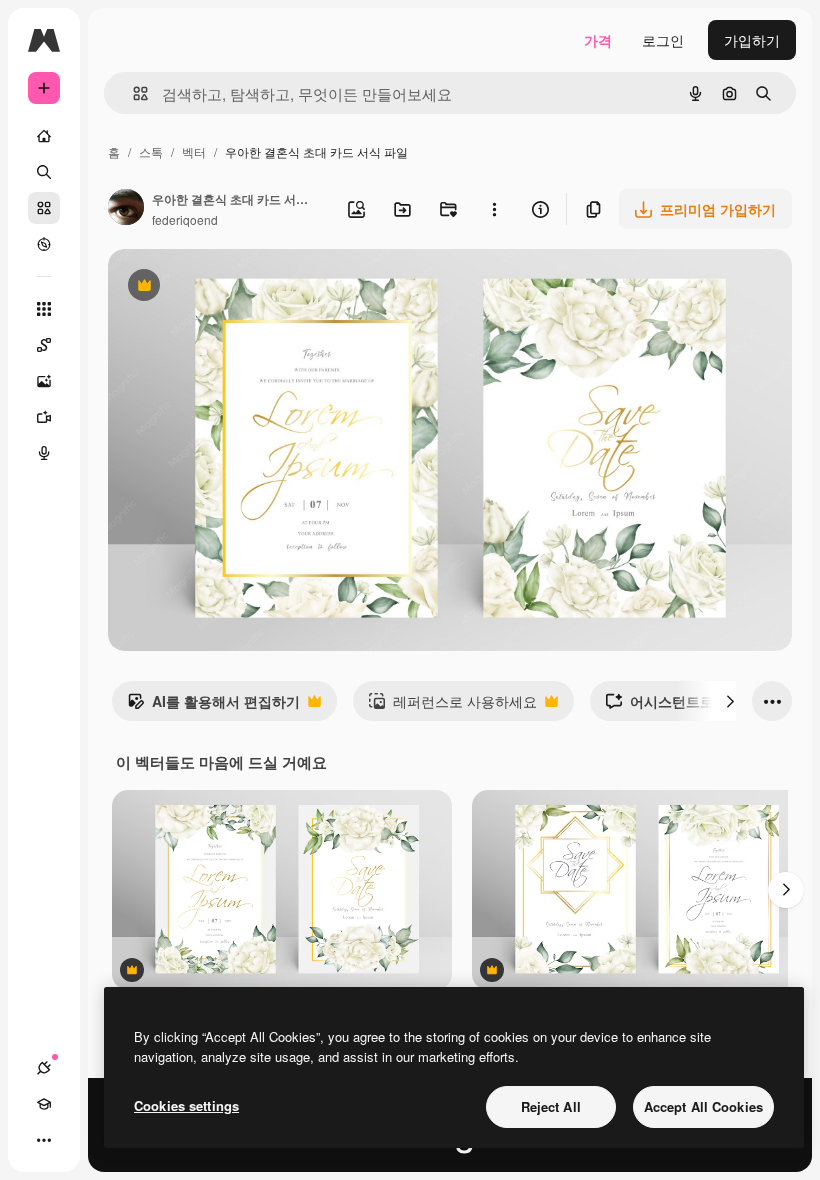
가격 (598, 40)
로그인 (663, 40)
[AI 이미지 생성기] (44, 381)
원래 (223, 287)
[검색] (44, 172)
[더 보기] (44, 1140)
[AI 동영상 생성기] (44, 417)
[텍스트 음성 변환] (44, 453)
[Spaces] (44, 345)
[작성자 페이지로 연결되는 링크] (126, 209)
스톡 (151, 151)
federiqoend (185, 219)
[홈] (44, 136)
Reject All (551, 1106)
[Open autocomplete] (132, 93)
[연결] (44, 1068)
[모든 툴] (44, 309)
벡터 (194, 151)
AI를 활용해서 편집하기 (213, 706)
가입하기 (752, 40)
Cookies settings (186, 1105)
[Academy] (44, 1104)
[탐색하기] (44, 244)
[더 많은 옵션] (494, 209)
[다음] (730, 701)
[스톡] (44, 208)
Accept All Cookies (703, 1106)
